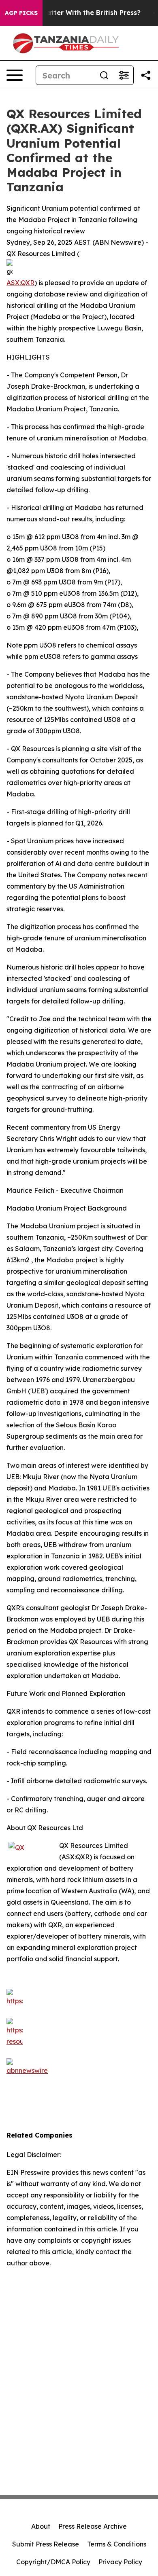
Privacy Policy (120, 2562)
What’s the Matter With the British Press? (72, 13)
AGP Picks (21, 13)
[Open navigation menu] (15, 75)
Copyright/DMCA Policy (53, 2562)
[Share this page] (146, 75)
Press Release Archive (93, 2526)
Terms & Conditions (117, 2544)
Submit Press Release (46, 2544)
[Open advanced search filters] (124, 75)
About (41, 2526)
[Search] (104, 75)
